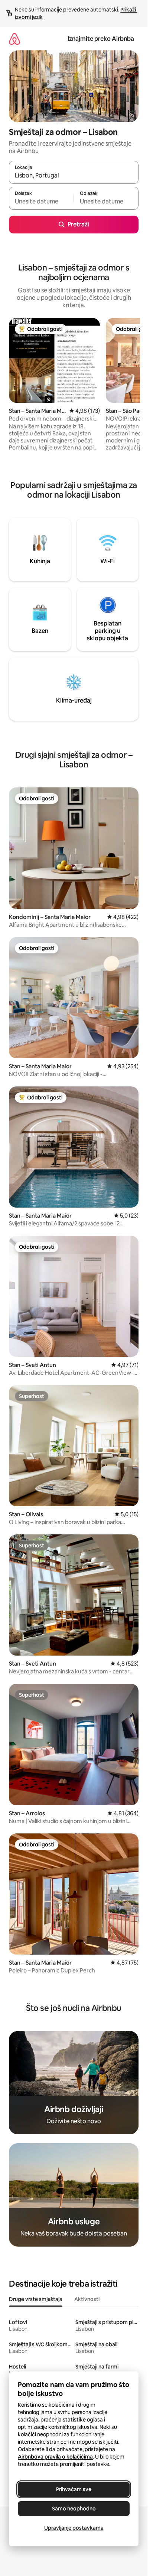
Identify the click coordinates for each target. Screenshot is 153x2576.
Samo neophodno (74, 2509)
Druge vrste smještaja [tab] (36, 2299)
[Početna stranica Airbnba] (14, 39)
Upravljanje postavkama (74, 2528)
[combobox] (74, 176)
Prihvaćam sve (74, 2489)
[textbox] (41, 202)
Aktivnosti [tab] (87, 2299)
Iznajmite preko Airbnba (101, 39)
